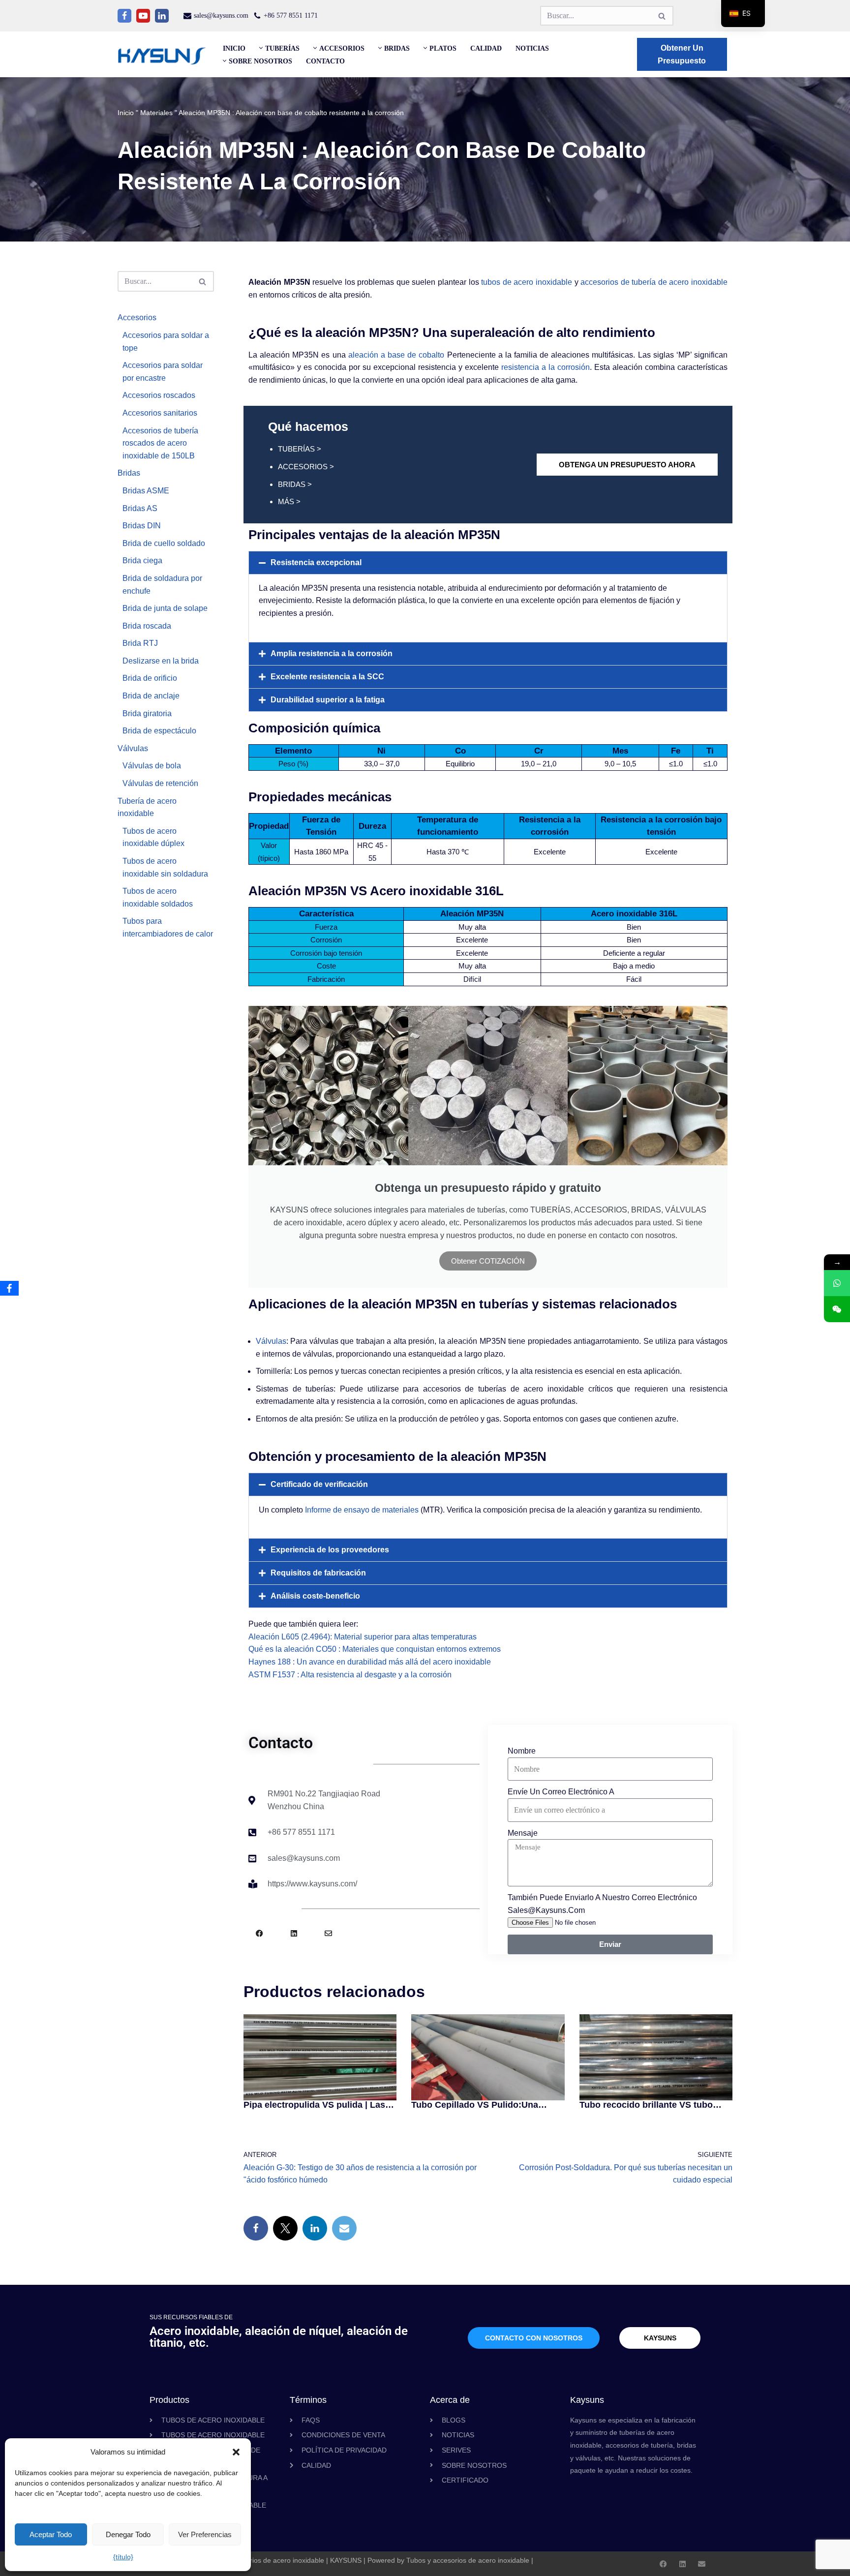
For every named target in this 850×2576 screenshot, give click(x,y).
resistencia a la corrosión (546, 367)
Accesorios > (306, 467)
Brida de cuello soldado (164, 543)
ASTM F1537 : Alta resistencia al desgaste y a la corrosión (350, 1675)
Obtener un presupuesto (682, 54)
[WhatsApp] (837, 1283)
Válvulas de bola (152, 766)
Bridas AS (140, 508)
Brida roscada (147, 626)
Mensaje (523, 1833)
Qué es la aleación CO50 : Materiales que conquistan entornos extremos (375, 1649)
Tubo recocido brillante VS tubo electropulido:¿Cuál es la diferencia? (646, 2105)
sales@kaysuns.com (221, 15)
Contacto (325, 61)
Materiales (156, 113)
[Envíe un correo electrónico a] (344, 2228)
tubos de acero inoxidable (527, 282)
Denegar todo (128, 2534)
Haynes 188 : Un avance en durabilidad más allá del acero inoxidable (370, 1662)
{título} (123, 2557)
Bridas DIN (142, 526)
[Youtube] (143, 16)
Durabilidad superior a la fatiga (328, 700)
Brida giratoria (147, 713)
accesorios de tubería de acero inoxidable (654, 282)
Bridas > (295, 484)
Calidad (486, 48)
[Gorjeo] (285, 2228)
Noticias (532, 48)
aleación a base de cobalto (396, 355)
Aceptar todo (51, 2534)
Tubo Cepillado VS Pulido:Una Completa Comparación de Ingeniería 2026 (475, 2105)
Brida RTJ (140, 643)
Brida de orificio (150, 678)
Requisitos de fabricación (318, 1573)
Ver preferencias (205, 2534)
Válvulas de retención (160, 783)
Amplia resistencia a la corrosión (332, 653)
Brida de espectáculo (159, 731)
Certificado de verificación (319, 1484)
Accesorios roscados (159, 395)
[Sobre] (328, 1933)
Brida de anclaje (151, 696)
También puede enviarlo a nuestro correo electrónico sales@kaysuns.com (602, 1904)
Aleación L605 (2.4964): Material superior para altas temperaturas (363, 1637)
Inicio (234, 48)
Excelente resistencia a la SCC (327, 677)
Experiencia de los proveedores (330, 1550)
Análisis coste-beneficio (315, 1596)
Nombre (522, 1751)
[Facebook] (124, 16)
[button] (236, 2452)
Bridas (129, 473)
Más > (289, 501)
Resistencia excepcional (316, 562)
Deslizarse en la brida (161, 661)
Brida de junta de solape (165, 608)
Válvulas (133, 748)
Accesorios (137, 318)
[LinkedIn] (315, 2228)
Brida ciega (142, 561)
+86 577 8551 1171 (291, 15)
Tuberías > (300, 449)
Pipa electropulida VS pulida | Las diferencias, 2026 (314, 2105)
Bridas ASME (146, 491)
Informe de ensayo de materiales (362, 1510)
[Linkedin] (162, 16)
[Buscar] (662, 16)
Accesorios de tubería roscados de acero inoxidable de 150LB (160, 443)
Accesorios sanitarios (160, 413)
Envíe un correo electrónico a (561, 1792)
